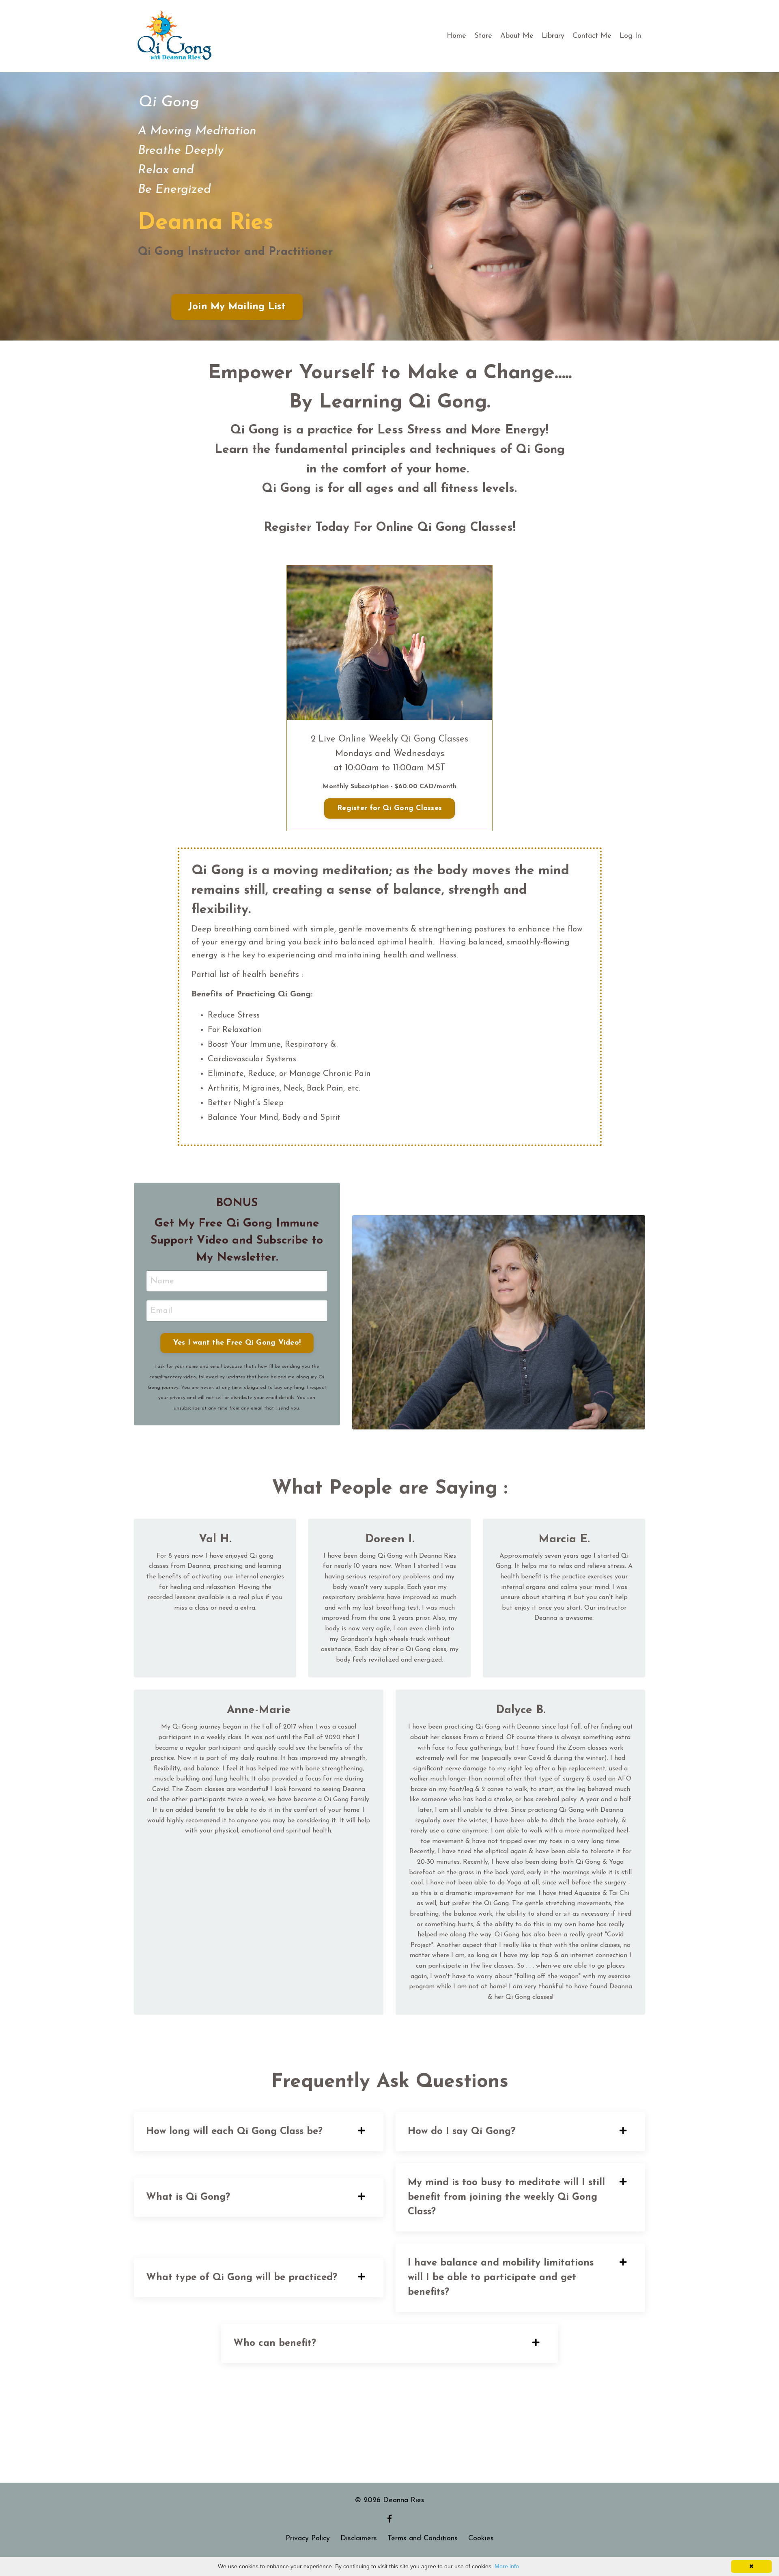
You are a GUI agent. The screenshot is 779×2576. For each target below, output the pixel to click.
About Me (517, 36)
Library (553, 36)
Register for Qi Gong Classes (389, 808)
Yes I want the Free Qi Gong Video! (237, 1343)
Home (456, 36)
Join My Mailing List (237, 307)
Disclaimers (359, 2539)
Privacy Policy (308, 2539)
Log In (630, 36)
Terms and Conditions (423, 2539)
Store (483, 36)
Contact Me (592, 36)
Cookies (481, 2539)
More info (507, 2566)
